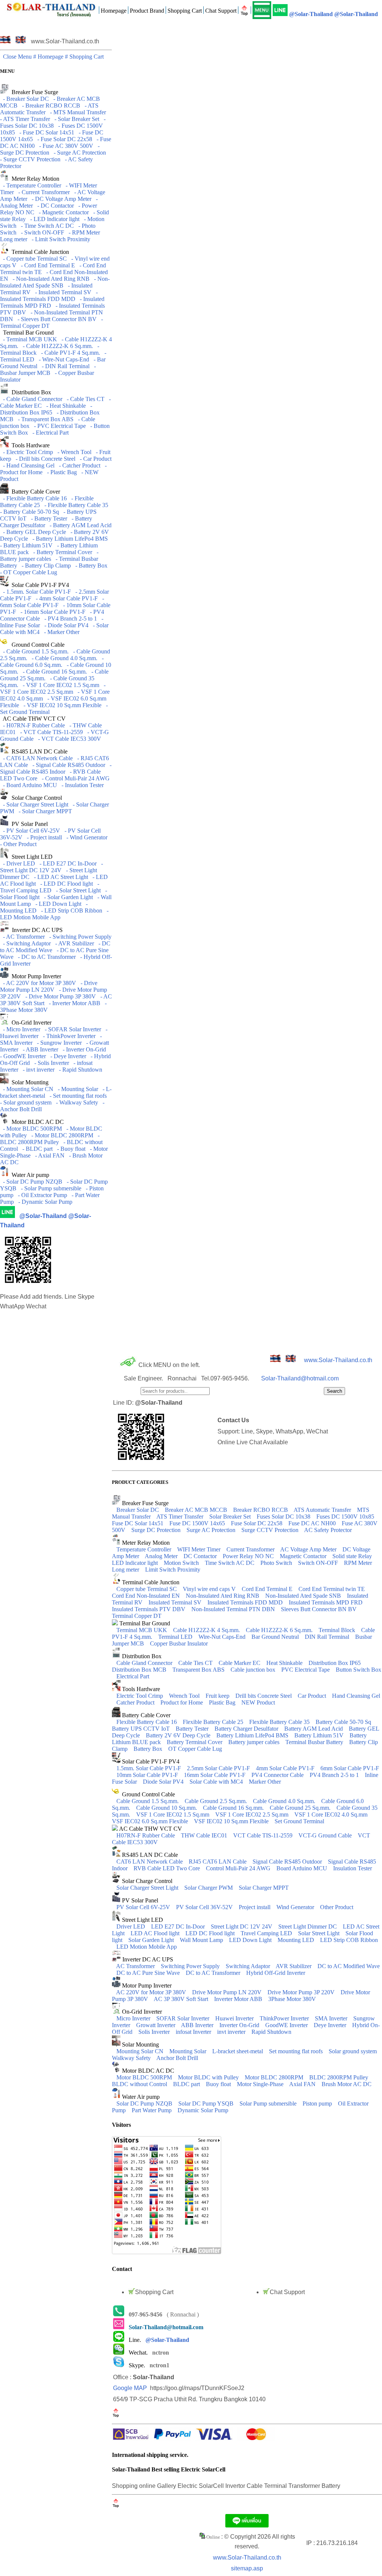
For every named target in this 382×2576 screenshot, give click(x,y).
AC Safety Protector (328, 1530)
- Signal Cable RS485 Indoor (56, 768)
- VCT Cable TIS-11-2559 (50, 732)
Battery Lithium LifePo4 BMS (253, 1735)
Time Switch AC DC (230, 1563)
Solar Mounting (29, 1082)
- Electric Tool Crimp (26, 452)
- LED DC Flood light (65, 884)
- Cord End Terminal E (46, 265)
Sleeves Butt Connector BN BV (320, 1609)
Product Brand (147, 11)
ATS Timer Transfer (181, 1517)
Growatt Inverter (156, 2025)
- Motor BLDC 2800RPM (61, 1135)
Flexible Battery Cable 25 (214, 1722)
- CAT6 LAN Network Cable (36, 758)
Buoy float (219, 2084)
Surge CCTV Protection (271, 1530)
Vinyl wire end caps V (210, 1589)
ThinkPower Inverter (285, 2018)
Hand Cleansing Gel (356, 1696)
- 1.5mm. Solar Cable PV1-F (35, 592)
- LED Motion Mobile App (54, 914)
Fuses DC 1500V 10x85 (346, 1517)
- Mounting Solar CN (27, 1089)
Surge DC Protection (157, 1530)
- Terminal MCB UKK (29, 339)
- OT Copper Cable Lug (55, 569)
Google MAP (130, 2388)
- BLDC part (36, 1149)
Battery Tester (193, 1729)
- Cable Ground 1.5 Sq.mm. (34, 651)
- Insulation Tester (81, 785)
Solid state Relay (353, 1556)
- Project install (43, 837)
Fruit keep (218, 1696)
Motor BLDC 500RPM (145, 2077)
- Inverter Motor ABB (73, 1003)
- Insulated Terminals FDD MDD (49, 296)
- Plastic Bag (60, 472)
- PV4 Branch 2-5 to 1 (69, 619)
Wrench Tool (185, 1696)
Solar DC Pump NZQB (145, 2103)
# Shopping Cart (84, 57)
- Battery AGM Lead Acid (79, 525)
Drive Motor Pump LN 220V (228, 1992)
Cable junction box (254, 1670)
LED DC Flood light (211, 1933)
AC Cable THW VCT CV (33, 719)
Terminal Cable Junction (39, 252)
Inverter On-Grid (240, 2025)
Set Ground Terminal (299, 1821)
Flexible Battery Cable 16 (147, 1722)
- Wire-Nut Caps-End (62, 359)
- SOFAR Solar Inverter (71, 1029)
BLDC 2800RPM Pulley (339, 2077)
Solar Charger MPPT (264, 1888)
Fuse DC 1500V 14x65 (198, 1523)
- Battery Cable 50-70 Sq (56, 508)
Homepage (114, 11)
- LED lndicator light (53, 219)
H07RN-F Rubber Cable (146, 1835)
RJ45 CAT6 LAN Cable (218, 1862)
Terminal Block (338, 1630)
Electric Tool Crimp (140, 1696)
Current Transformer (251, 1549)
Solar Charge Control (35, 798)
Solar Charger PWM (209, 1888)
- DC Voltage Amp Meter (60, 199)
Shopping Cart (185, 11)
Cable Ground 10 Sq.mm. (167, 1808)
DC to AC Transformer (214, 1973)
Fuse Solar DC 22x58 (257, 1523)
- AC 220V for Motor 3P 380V (38, 983)
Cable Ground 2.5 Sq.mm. (217, 1801)
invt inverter (232, 2032)
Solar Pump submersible (269, 2103)
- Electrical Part (49, 433)
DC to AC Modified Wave (349, 1966)
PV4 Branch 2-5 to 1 (335, 1775)
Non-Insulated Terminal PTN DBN (234, 1609)
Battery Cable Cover (34, 492)
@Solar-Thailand (311, 14)
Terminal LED (176, 1637)
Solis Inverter (155, 2032)
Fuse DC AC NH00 (313, 1523)
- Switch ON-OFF (41, 232)
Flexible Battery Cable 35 (280, 1722)
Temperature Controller (145, 1549)
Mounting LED (297, 1940)
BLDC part (187, 2084)
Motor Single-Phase (261, 2084)
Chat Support (221, 11)
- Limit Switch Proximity (60, 239)
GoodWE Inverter (287, 2025)
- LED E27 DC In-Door (67, 863)
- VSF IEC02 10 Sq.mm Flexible (61, 705)
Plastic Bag (223, 1702)
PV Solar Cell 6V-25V (144, 1907)
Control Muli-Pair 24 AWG (239, 1868)
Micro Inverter (134, 2018)
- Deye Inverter (67, 1056)
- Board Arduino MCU (29, 785)
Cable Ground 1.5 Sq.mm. (148, 1801)
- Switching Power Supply (79, 937)
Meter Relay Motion (34, 179)
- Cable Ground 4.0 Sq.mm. (63, 658)
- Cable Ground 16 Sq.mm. (53, 672)
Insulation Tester (353, 1868)
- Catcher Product (78, 465)
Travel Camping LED (267, 1933)
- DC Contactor (54, 206)
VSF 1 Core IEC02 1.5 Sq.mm (173, 1814)
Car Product (313, 1696)
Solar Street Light (320, 1933)
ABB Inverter (198, 2025)
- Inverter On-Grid (83, 1049)
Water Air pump (29, 1175)
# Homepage (49, 57)
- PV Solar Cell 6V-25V (30, 831)
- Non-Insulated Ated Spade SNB (55, 282)
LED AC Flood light (156, 1933)
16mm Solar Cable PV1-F (215, 1775)
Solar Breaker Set (231, 1517)
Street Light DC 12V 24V (242, 1926)
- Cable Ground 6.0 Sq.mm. (52, 661)
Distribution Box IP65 (335, 1663)
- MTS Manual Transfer (76, 112)
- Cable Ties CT (84, 399)
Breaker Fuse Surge (33, 92)
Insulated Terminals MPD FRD (326, 1602)
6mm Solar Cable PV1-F (350, 1768)
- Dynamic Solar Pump (44, 1202)
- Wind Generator (85, 837)
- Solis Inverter (50, 1063)
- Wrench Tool (73, 452)
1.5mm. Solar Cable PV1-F (149, 1768)
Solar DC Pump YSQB (207, 2103)
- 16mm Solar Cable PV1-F (51, 612)
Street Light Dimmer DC (308, 1926)
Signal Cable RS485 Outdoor (288, 1862)
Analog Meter (162, 1556)
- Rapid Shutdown (79, 1070)
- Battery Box (90, 565)
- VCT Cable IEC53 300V (68, 739)
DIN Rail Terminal (328, 1637)
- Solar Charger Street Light (34, 804)
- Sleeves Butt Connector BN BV (56, 319)
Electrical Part (133, 1676)
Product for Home (182, 1702)
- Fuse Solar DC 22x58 (63, 139)
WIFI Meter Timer (200, 1549)
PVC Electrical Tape (306, 1670)
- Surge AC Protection (78, 153)
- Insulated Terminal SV (62, 292)
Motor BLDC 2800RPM (275, 2077)
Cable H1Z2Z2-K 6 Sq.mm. (280, 1630)
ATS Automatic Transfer (323, 1510)
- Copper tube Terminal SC (33, 259)
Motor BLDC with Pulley (209, 2077)
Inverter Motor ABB (239, 1999)
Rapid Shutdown (271, 2032)
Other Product (337, 1907)
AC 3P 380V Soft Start (182, 1999)
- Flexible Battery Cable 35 (75, 505)
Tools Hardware (29, 445)
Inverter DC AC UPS (36, 930)
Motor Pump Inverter (35, 976)
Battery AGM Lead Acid (314, 1729)
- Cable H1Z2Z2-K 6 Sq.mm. (56, 346)
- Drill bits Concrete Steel (44, 459)
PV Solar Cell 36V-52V (205, 1907)
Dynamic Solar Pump (203, 2110)
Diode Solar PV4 (164, 1782)
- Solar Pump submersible (50, 1188)
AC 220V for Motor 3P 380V (152, 1992)
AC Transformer (136, 1966)
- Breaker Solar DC (24, 99)
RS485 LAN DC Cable (38, 751)
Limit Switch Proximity (173, 1570)
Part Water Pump (152, 2110)
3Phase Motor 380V (292, 1999)
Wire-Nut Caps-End (223, 1637)
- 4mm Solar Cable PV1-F (65, 598)
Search (334, 1391)
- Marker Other (60, 632)
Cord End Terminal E (268, 1589)
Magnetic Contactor (304, 1556)
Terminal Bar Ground (27, 333)
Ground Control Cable (37, 645)
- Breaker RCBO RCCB (50, 105)
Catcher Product (136, 1702)
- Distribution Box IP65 (46, 409)
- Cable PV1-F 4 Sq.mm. (69, 353)
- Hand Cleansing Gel (27, 465)
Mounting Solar (189, 2051)
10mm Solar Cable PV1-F (148, 1775)
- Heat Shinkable (65, 406)
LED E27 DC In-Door (179, 1926)
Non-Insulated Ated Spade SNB (304, 1596)
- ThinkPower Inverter (68, 1036)
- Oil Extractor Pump (41, 1195)
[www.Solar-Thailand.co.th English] (21, 41)
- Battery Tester (48, 518)
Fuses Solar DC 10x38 (284, 1517)
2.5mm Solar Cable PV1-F (219, 1768)
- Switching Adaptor (25, 943)
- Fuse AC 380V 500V (65, 146)
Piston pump (318, 2103)
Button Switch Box (358, 1670)
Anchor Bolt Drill (177, 2058)
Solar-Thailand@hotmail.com (300, 1378)
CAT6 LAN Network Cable (150, 1862)
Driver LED (131, 1926)
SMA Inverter (332, 2018)
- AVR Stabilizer (73, 943)
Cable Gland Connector (145, 1663)
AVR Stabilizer (294, 1966)
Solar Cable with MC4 (217, 1782)
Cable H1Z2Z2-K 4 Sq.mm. (207, 1630)
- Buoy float (70, 1149)
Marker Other (265, 1782)
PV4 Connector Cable (278, 1775)
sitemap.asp (247, 2568)
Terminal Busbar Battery (315, 1742)
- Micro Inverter (20, 1029)
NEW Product (258, 1702)
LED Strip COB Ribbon (349, 1940)
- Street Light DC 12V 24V (51, 867)
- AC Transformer (22, 937)
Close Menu (17, 57)
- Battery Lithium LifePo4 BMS (69, 539)
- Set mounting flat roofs (77, 1096)
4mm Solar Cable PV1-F (286, 1768)
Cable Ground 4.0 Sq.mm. (285, 1801)
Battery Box (149, 1749)
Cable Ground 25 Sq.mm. (301, 1808)
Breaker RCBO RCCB (261, 1510)
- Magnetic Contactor (62, 212)
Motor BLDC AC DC (36, 1122)
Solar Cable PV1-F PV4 (39, 585)
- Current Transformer (43, 192)
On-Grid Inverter (30, 1023)
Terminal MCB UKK (143, 1630)
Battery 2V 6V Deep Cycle (179, 1735)
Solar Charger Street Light (148, 1888)
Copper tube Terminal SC (147, 1589)
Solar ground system (353, 2051)
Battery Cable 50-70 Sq (344, 1722)
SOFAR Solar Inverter (184, 2018)
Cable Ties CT (196, 1663)
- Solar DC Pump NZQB (31, 1182)
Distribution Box (30, 392)
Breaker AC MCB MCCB (197, 1510)
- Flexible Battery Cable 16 (33, 498)
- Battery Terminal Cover (61, 552)
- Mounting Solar (76, 1089)
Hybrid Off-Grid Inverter (276, 1973)
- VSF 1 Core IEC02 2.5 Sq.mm (53, 688)
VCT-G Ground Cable (326, 1835)
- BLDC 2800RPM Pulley (50, 1139)
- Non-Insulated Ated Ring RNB (50, 279)
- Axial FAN (48, 1155)
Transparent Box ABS (199, 1670)
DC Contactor (201, 1556)
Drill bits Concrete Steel (264, 1696)
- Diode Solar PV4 (65, 625)
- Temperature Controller (31, 185)
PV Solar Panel (28, 824)
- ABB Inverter (39, 1049)
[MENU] (262, 10)
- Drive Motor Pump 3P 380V (59, 996)
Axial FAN (303, 2084)
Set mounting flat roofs (297, 2051)
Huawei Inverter (235, 2018)
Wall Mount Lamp (202, 1940)
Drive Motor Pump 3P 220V (302, 1992)
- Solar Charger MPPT (44, 811)
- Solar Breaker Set (75, 119)
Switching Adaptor (249, 1966)
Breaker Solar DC (138, 1510)
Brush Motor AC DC (347, 2084)
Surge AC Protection (212, 1530)
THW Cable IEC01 (205, 1835)
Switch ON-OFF (319, 1563)
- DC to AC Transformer (45, 957)
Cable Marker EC (240, 1663)
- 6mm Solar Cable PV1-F (52, 602)
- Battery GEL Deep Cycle (33, 532)
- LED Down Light (57, 904)
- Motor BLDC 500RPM (31, 1129)
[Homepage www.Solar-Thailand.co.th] (51, 8)
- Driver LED (18, 863)
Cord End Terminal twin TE (332, 1589)
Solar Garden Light (152, 1940)
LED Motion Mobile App (147, 1947)
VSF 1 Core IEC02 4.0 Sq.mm (332, 1814)
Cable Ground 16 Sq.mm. (234, 1808)
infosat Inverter (194, 2032)
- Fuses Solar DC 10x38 (53, 122)
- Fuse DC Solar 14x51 (45, 132)
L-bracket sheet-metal (238, 2051)
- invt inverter (37, 1070)
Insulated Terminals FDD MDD (246, 1602)
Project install (255, 1907)
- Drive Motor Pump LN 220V (49, 986)
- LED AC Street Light (60, 877)
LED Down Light (251, 1940)
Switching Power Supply (191, 1966)
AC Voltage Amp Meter (309, 1549)
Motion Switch (182, 1563)
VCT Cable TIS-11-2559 (264, 1835)
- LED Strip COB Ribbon (70, 911)
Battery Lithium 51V (320, 1735)
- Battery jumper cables (49, 555)
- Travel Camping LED (50, 887)
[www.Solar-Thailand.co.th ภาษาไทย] (5, 41)
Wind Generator (296, 1907)
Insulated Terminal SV (176, 1602)
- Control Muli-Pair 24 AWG (74, 778)
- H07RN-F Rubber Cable (32, 725)
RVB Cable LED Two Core (167, 1868)
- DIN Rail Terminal (64, 366)
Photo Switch (277, 1563)
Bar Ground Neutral (276, 1637)
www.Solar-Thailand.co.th (338, 1360)
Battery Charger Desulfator (247, 1729)
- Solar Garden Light (67, 897)
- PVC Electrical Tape (58, 426)
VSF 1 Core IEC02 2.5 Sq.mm (253, 1814)
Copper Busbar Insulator (179, 1643)
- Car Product (94, 459)
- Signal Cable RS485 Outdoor (67, 765)
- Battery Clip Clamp (45, 565)
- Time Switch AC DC (46, 226)
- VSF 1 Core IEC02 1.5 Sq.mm (60, 685)
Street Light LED (31, 857)
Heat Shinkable (285, 1663)
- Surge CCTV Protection (54, 156)
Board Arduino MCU (303, 1868)
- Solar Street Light (77, 890)
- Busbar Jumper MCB (48, 369)
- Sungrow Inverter (58, 1043)
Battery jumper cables (255, 1742)
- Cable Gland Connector (31, 399)
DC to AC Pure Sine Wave (149, 1973)
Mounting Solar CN (141, 2051)
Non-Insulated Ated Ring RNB (223, 1596)
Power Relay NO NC (249, 1556)
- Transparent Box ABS (44, 419)
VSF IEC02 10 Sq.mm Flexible (232, 1821)
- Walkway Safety (76, 1102)
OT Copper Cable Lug (195, 1749)
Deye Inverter (331, 2025)
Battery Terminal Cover (195, 1742)
